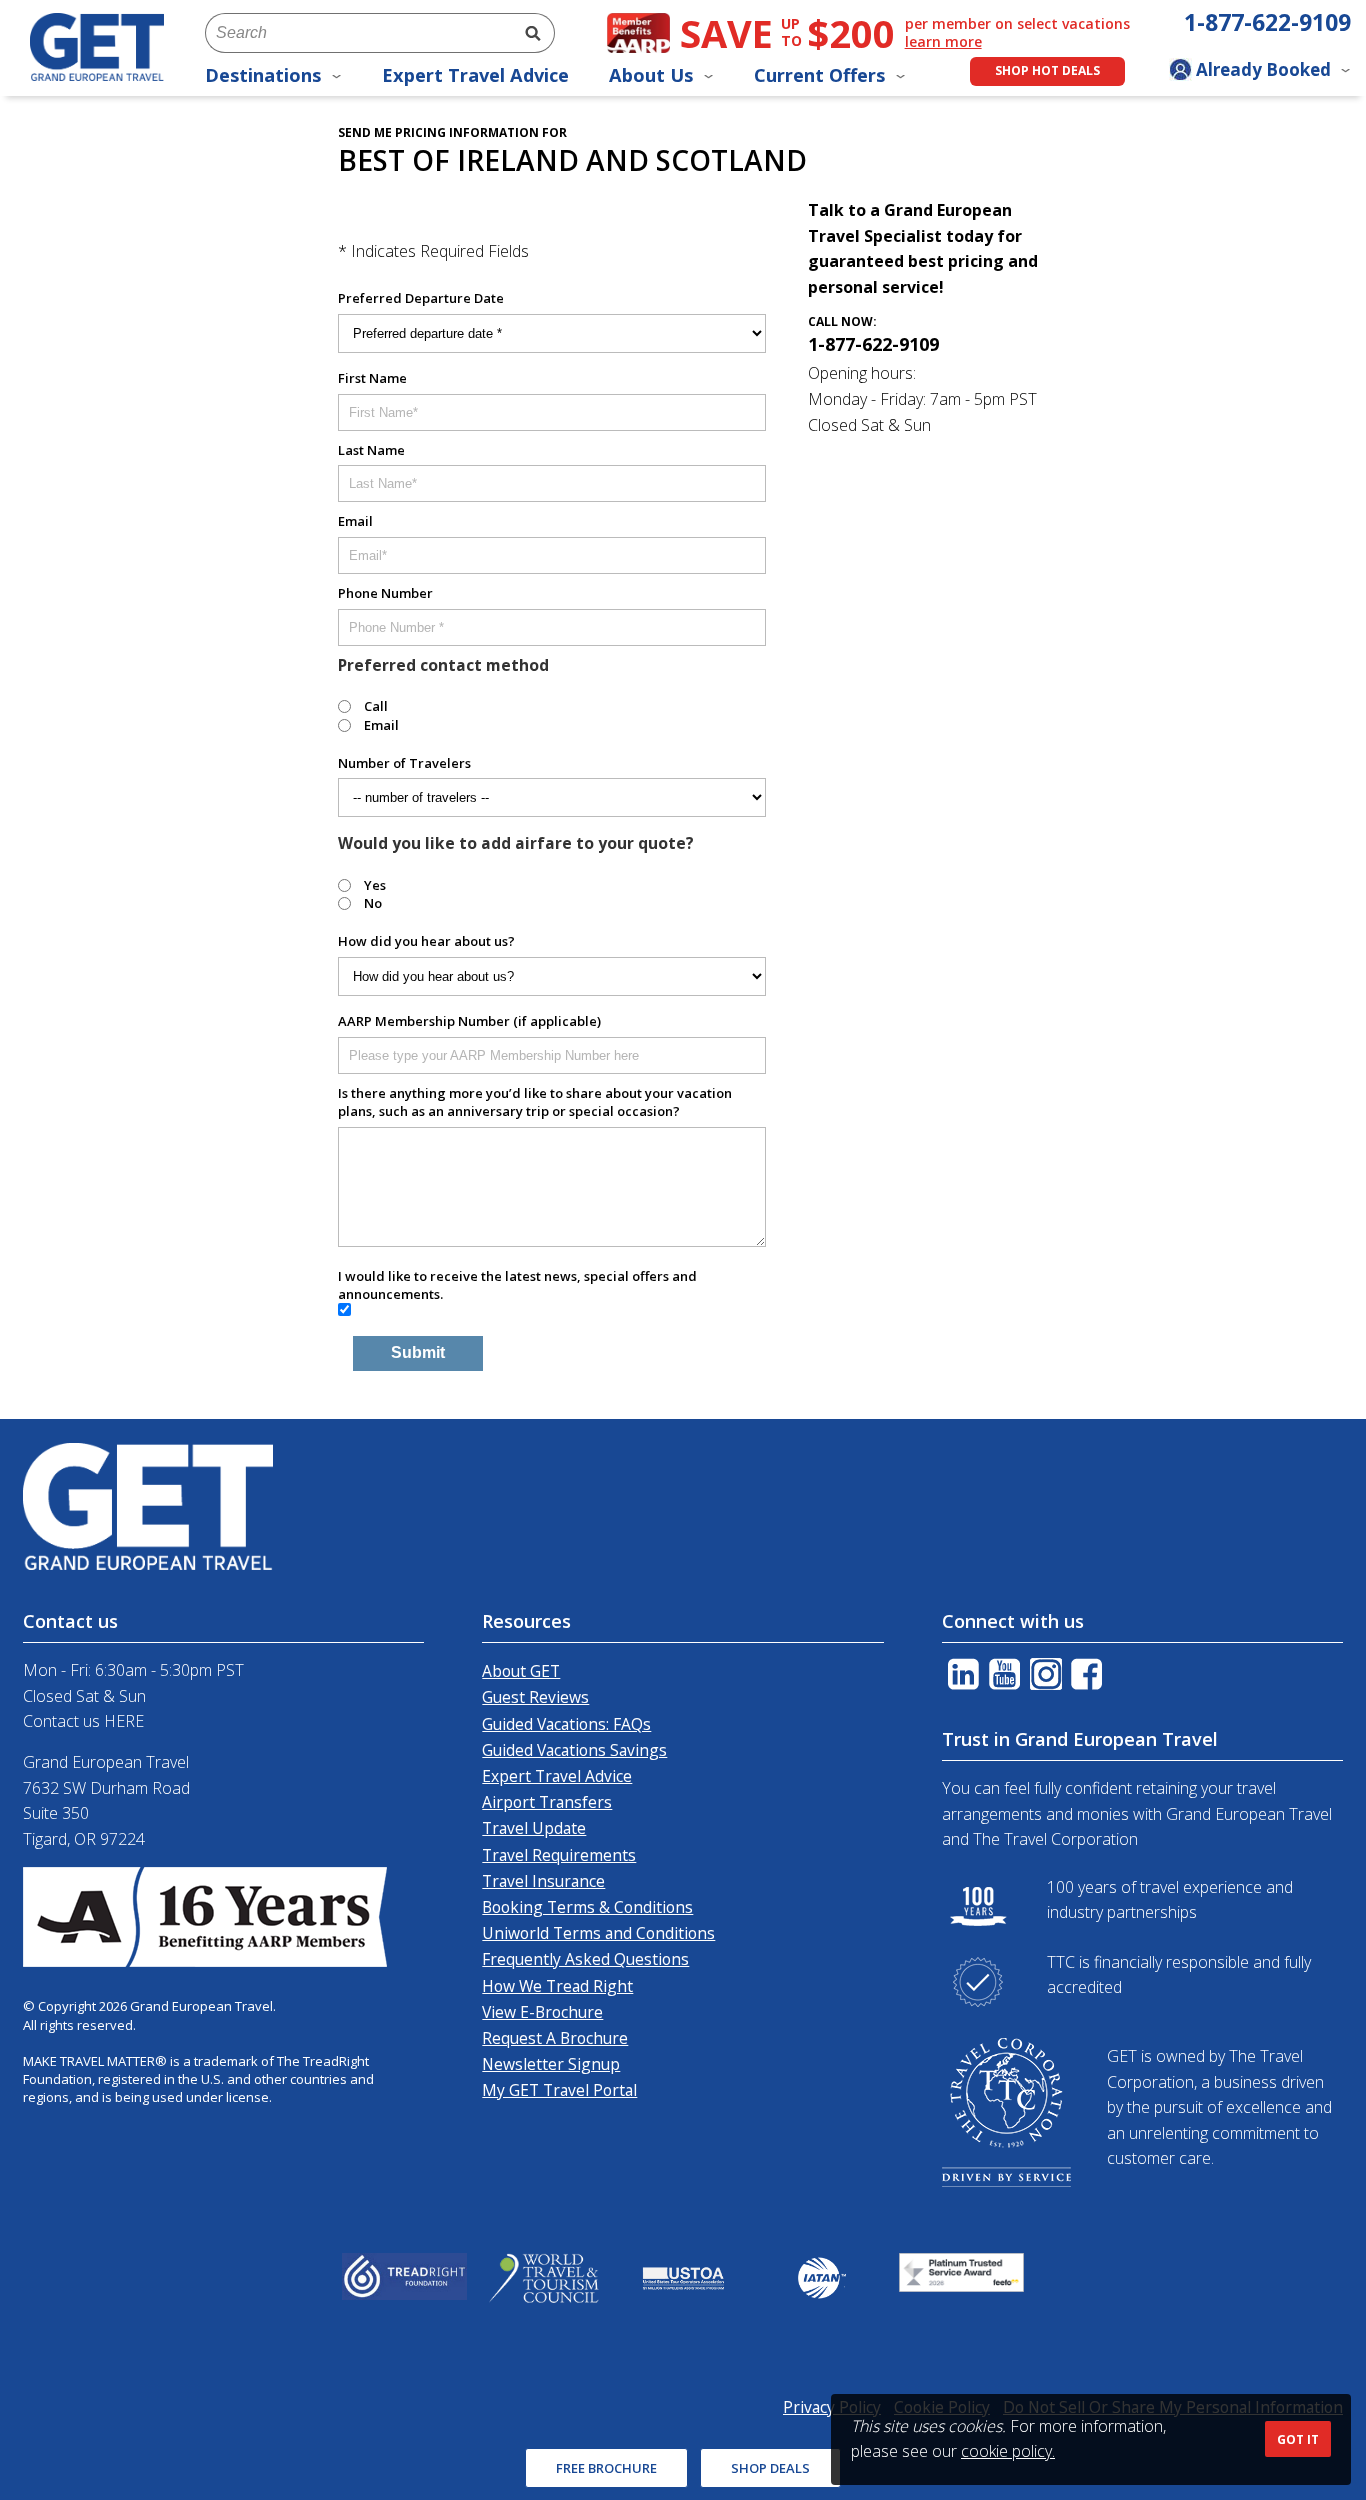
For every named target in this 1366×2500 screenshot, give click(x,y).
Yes (375, 885)
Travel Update (534, 1828)
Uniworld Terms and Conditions (598, 1933)
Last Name (371, 450)
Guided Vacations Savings (574, 1750)
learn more (943, 42)
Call (376, 706)
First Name (372, 378)
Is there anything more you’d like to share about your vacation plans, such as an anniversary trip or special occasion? (535, 1102)
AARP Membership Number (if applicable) (469, 1021)
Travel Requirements (559, 1855)
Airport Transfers (547, 1802)
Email (355, 521)
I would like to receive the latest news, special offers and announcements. (517, 1285)
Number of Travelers (404, 763)
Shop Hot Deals (1047, 70)
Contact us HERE (83, 1721)
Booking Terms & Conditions (587, 1907)
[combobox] (358, 33)
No (373, 903)
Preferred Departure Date (421, 298)
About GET (521, 1671)
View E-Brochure (542, 2012)
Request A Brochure (555, 2038)
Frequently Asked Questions (585, 1959)
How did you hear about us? (426, 941)
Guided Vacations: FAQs (566, 1724)
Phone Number (385, 593)
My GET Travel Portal (559, 2090)
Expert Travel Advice (475, 75)
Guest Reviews (535, 1697)
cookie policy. (1008, 2451)
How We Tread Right (557, 1986)
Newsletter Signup (551, 2064)
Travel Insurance (543, 1881)
